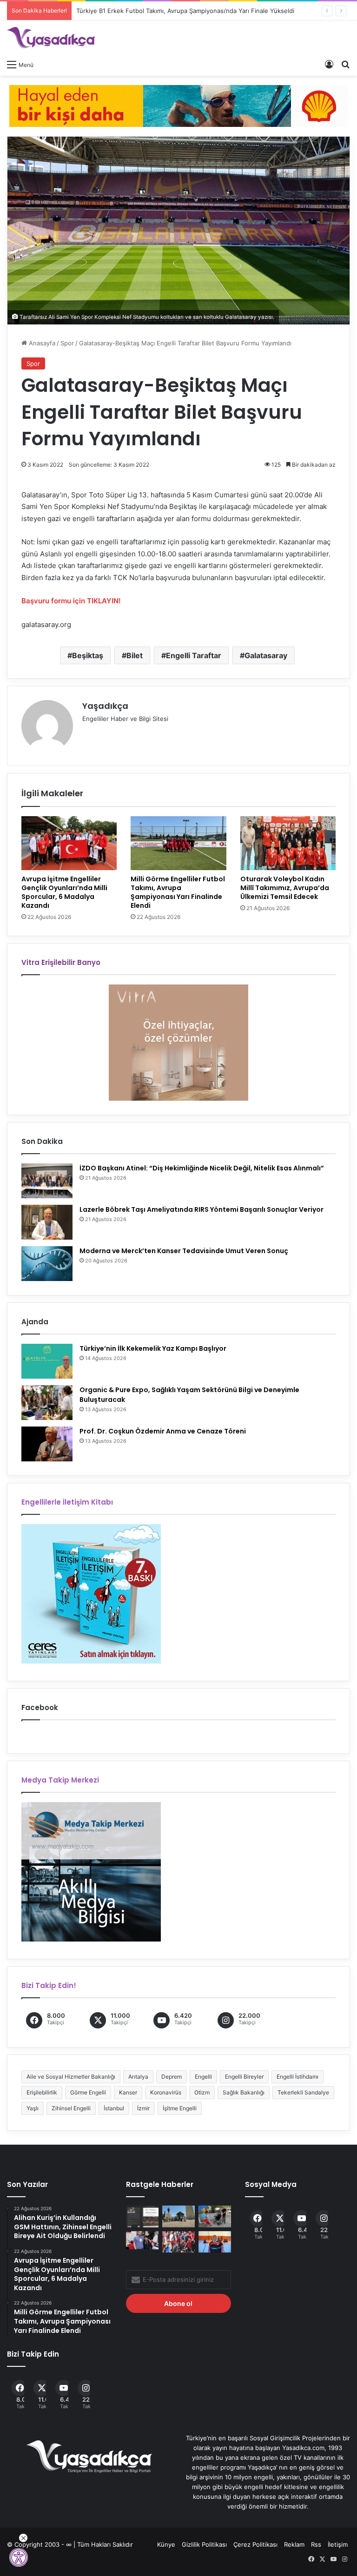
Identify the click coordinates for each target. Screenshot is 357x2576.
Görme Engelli (88, 2092)
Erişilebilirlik (42, 2092)
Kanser (128, 2092)
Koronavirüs (166, 2092)
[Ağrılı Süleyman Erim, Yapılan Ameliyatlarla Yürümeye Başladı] (142, 2240)
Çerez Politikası (255, 2544)
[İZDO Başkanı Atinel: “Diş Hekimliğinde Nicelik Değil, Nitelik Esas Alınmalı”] (47, 1181)
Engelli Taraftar (194, 655)
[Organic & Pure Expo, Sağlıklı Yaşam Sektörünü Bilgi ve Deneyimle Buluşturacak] (47, 1403)
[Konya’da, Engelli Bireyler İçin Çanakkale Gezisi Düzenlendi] (178, 2216)
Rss (316, 2544)
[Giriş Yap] (329, 64)
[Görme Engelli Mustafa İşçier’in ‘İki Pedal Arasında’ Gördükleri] (142, 2216)
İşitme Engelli (180, 2108)
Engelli (203, 2077)
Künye (166, 2544)
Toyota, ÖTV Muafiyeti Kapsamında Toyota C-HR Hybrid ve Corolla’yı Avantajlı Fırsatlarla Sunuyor (216, 11)
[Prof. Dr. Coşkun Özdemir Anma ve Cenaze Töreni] (47, 1444)
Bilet (135, 655)
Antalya (138, 2077)
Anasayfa (41, 343)
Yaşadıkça (105, 706)
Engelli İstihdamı (297, 2077)
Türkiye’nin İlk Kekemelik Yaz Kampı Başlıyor (153, 1348)
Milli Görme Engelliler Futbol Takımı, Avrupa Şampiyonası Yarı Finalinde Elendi (178, 892)
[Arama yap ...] (345, 64)
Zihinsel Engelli (71, 2108)
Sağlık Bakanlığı (244, 2092)
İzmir (143, 2108)
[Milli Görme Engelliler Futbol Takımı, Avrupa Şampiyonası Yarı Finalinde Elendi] (178, 843)
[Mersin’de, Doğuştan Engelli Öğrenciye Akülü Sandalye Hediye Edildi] (215, 2216)
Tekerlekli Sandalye (303, 2092)
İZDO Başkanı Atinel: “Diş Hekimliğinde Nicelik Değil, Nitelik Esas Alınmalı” (202, 1168)
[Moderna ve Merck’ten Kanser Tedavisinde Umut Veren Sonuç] (47, 1264)
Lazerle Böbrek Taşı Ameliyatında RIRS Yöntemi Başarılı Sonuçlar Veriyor (202, 1209)
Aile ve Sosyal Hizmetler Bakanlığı (71, 2077)
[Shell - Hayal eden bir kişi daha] (178, 105)
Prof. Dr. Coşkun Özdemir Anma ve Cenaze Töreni (163, 1431)
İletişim (338, 2544)
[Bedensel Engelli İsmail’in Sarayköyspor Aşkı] (178, 2242)
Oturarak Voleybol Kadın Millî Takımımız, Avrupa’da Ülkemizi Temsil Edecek (285, 888)
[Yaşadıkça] (51, 38)
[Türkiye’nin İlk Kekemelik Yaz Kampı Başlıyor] (47, 1361)
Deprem (172, 2077)
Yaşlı (33, 2108)
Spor (67, 343)
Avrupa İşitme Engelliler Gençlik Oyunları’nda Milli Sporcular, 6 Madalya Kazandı (64, 892)
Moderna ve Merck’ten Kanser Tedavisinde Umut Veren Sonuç (184, 1251)
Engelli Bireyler (244, 2077)
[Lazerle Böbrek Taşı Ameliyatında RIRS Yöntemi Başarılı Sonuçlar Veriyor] (47, 1222)
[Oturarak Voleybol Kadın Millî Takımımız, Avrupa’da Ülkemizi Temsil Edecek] (288, 843)
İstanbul (114, 2108)
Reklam (294, 2544)
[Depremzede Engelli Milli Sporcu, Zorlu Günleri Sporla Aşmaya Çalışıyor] (215, 2242)
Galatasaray (266, 655)
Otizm (202, 2092)
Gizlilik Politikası (204, 2544)
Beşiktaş (88, 655)
